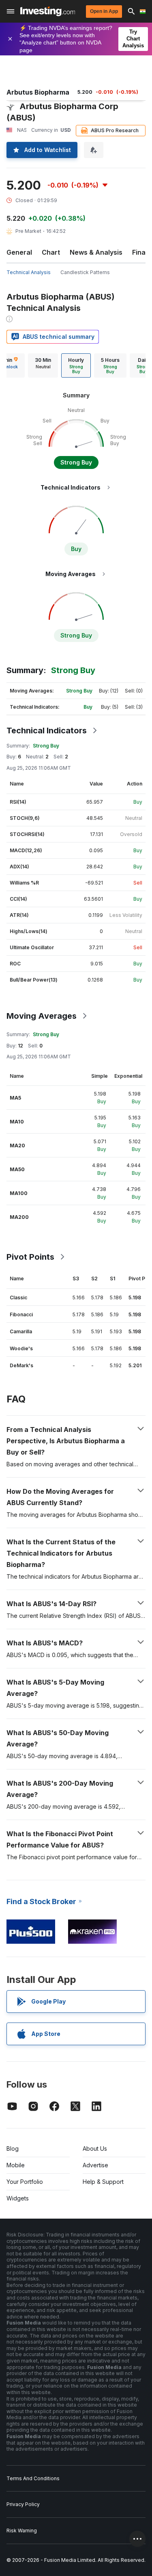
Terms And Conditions (33, 2478)
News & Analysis (96, 252)
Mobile (16, 2165)
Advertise (95, 2165)
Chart (51, 252)
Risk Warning (22, 2531)
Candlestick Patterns (85, 272)
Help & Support (103, 2182)
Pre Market (28, 231)
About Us (95, 2148)
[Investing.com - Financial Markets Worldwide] (48, 11)
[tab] (43, 365)
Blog (13, 2148)
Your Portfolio (25, 2182)
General (19, 252)
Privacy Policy (23, 2504)
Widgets (18, 2198)
